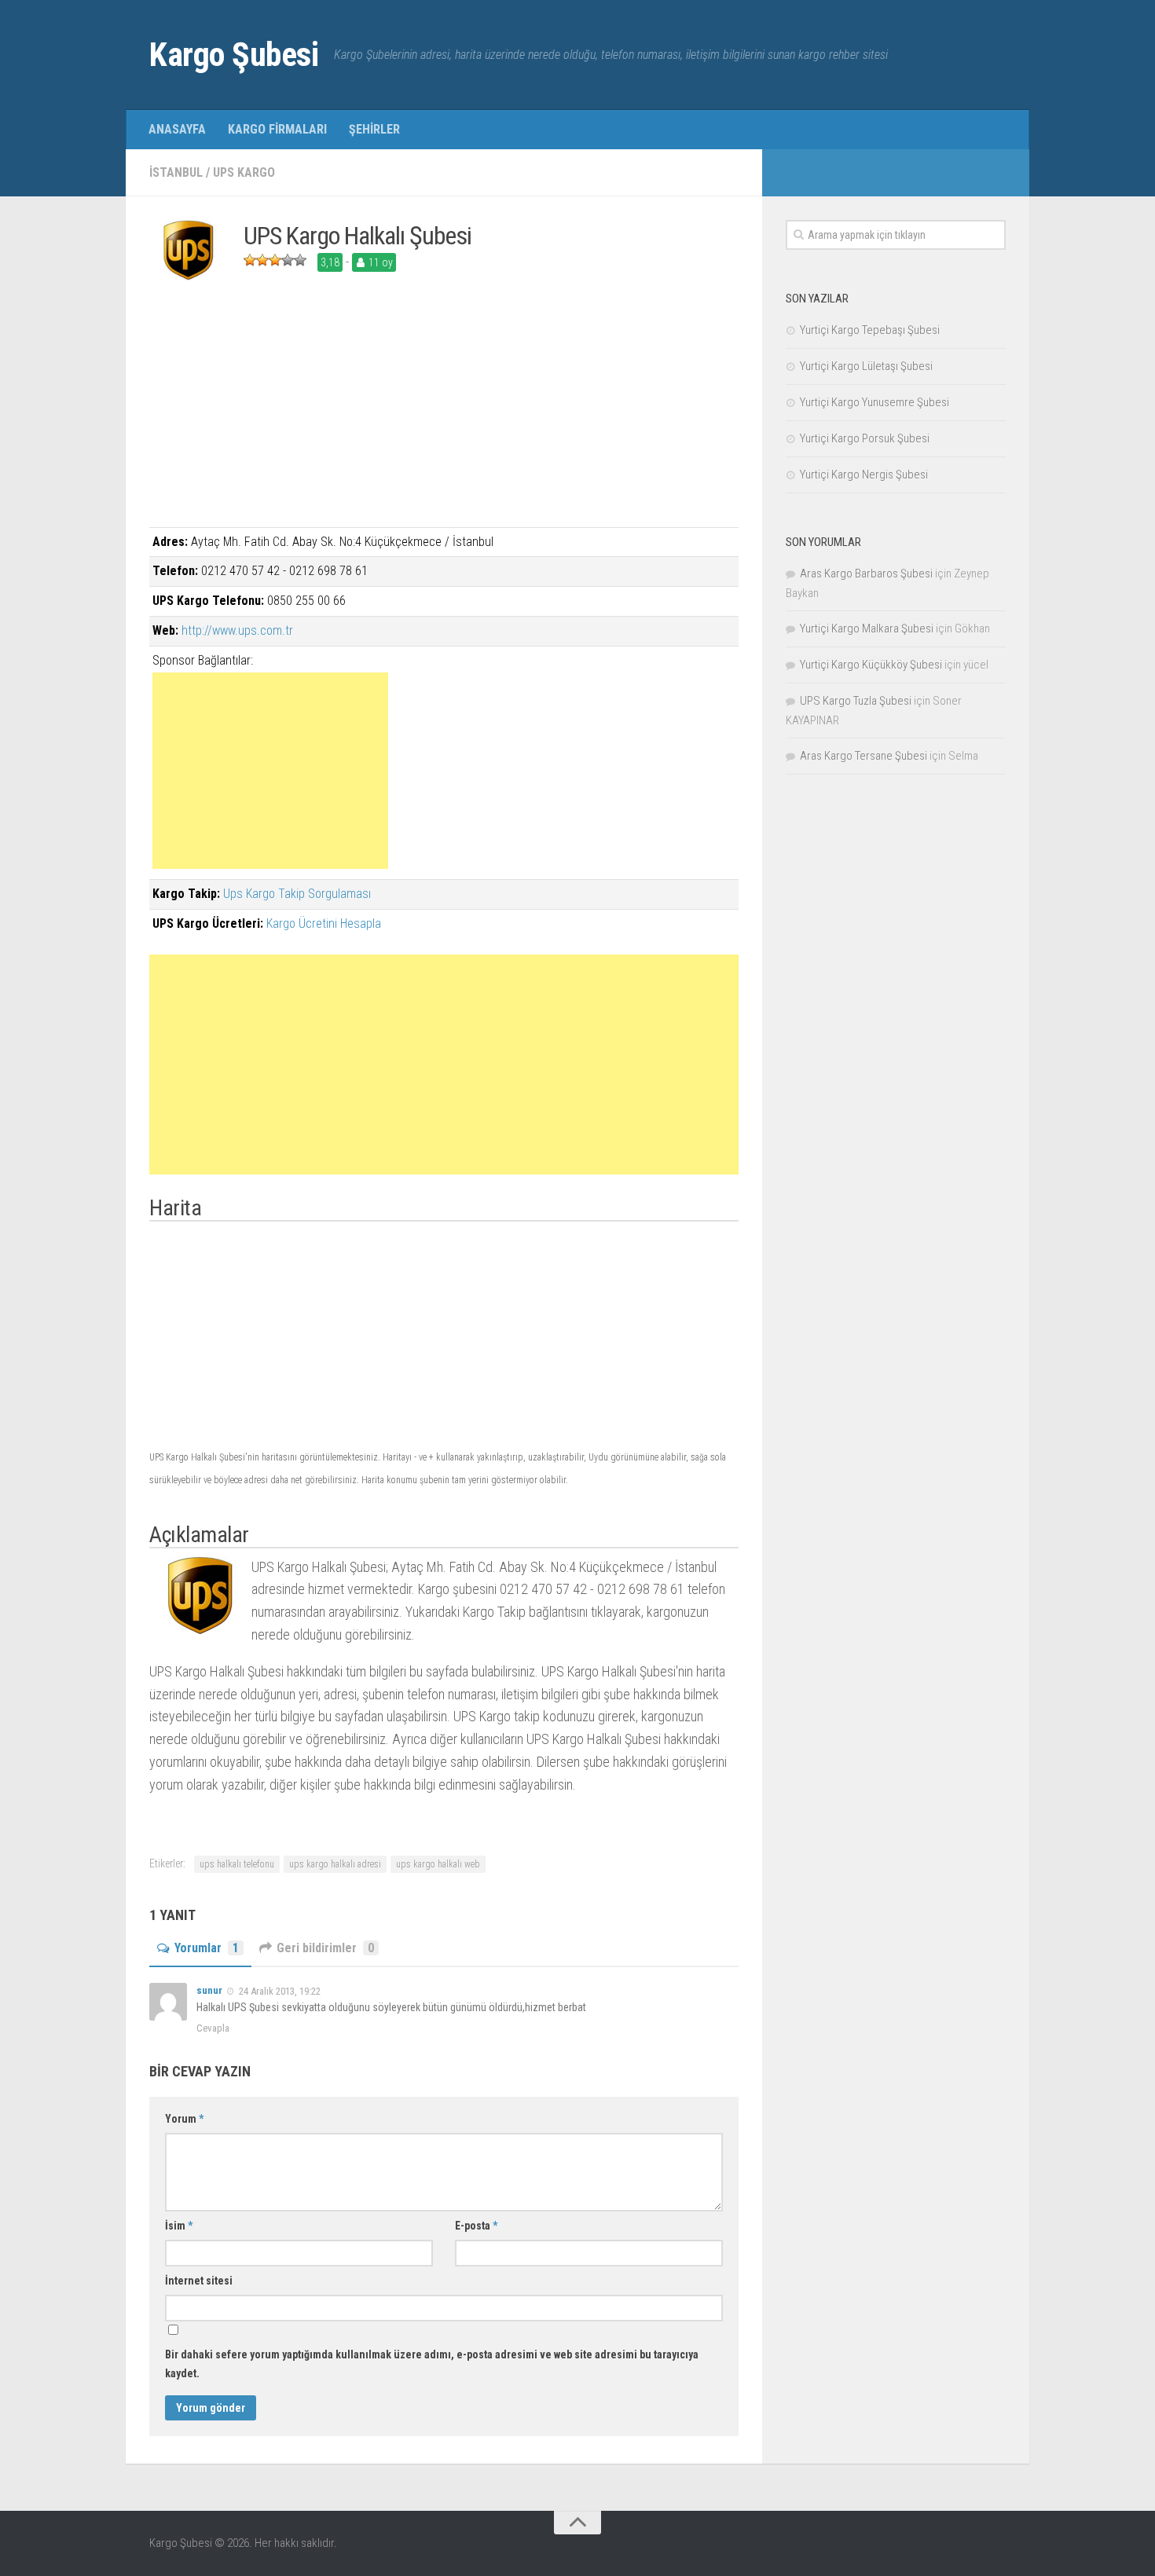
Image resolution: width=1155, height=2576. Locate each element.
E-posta (476, 2226)
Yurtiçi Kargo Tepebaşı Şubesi (870, 330)
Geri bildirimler (325, 1948)
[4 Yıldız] (288, 260)
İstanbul (176, 172)
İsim (179, 2226)
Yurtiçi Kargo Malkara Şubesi (867, 628)
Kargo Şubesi (234, 55)
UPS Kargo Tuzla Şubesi (856, 701)
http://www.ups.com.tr (237, 630)
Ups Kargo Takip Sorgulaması (297, 894)
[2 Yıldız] (262, 260)
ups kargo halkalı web (438, 1864)
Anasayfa (177, 129)
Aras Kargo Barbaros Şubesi (866, 573)
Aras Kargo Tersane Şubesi (863, 756)
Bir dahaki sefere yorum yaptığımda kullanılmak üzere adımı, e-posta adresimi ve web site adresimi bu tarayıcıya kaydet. (432, 2364)
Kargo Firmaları (277, 129)
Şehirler (374, 129)
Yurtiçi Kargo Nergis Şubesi (864, 475)
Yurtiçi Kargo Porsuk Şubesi (865, 438)
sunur (209, 1990)
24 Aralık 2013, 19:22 (280, 1990)
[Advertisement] (444, 417)
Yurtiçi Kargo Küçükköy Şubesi (871, 665)
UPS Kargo (244, 172)
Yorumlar (207, 1948)
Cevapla (213, 2028)
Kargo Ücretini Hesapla (324, 923)
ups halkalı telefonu (237, 1864)
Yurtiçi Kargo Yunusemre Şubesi (874, 402)
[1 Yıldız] (250, 260)
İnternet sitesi (199, 2281)
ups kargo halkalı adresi (335, 1864)
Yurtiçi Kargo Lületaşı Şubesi (866, 366)
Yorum (184, 2119)
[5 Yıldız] (300, 260)
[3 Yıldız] (275, 260)
